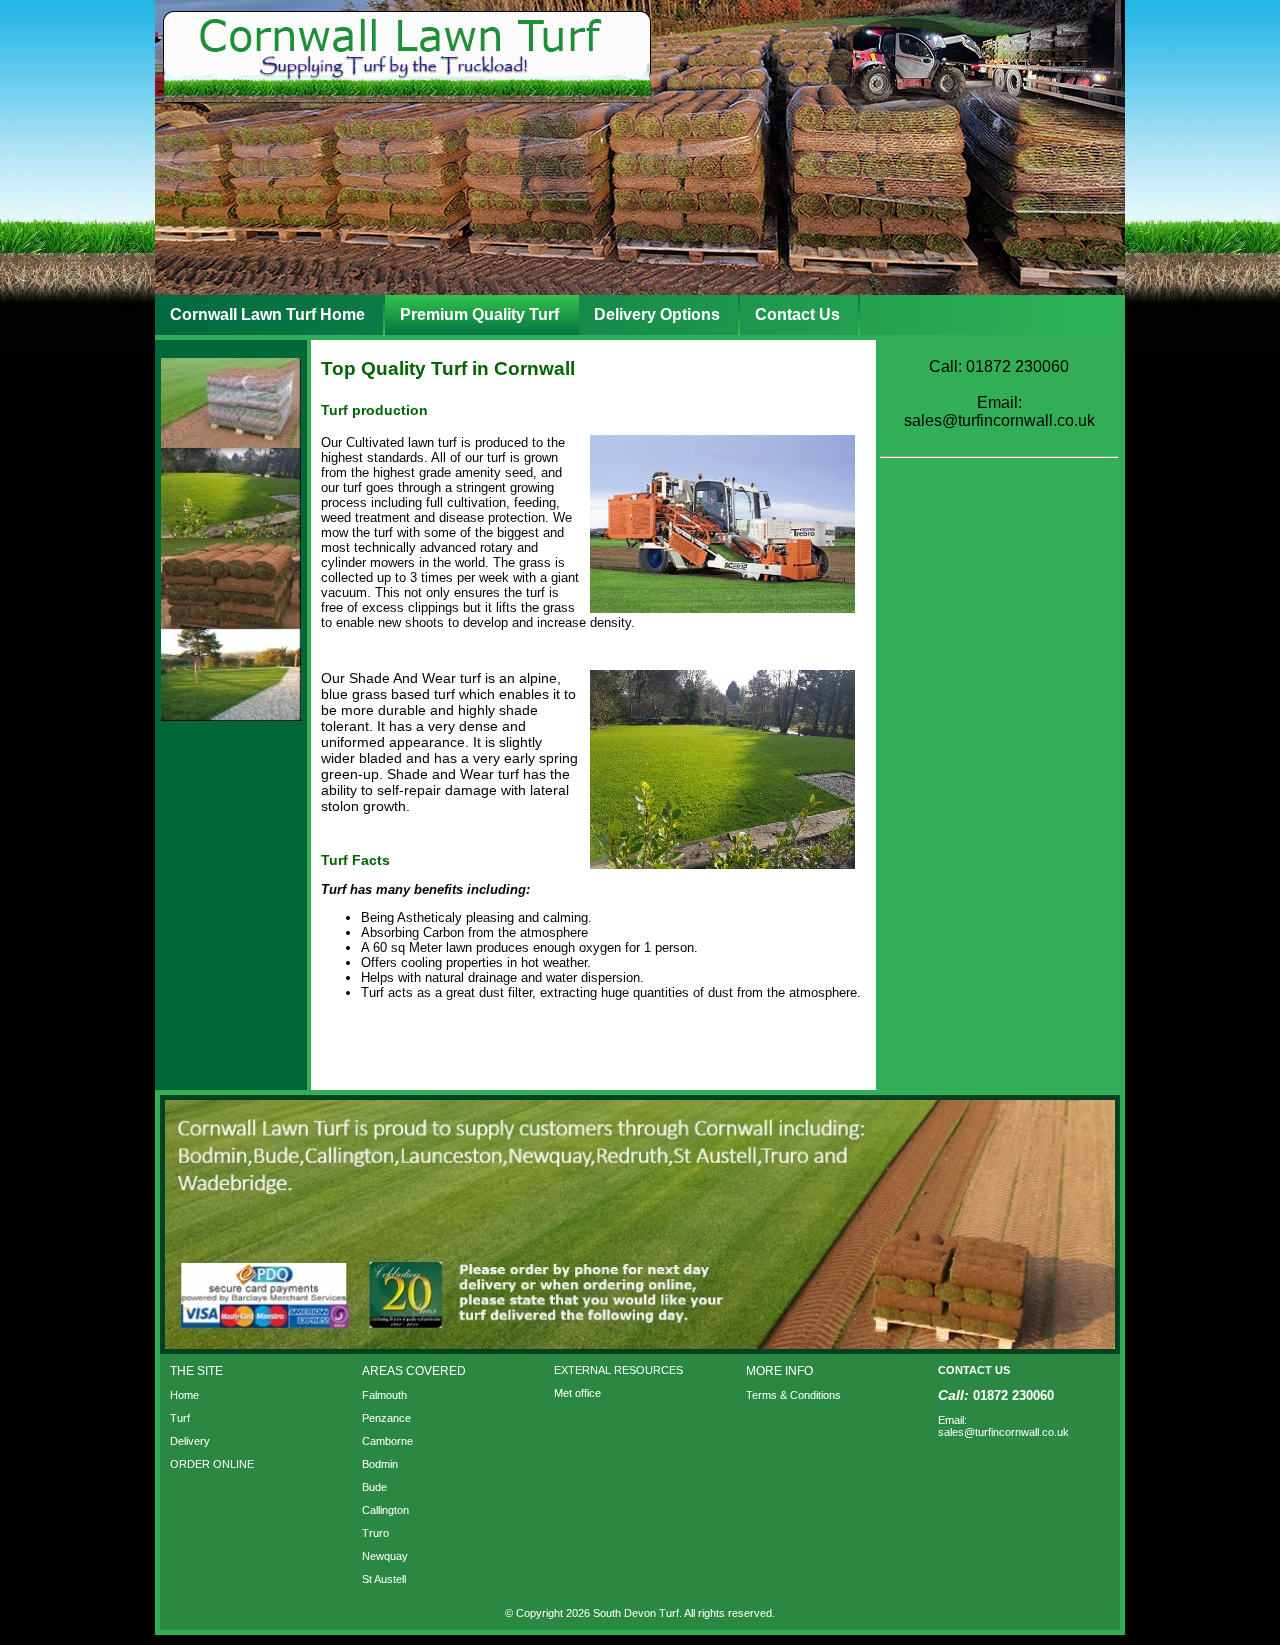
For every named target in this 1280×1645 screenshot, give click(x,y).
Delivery (190, 1441)
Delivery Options (657, 314)
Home (184, 1395)
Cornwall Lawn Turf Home (267, 314)
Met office (577, 1393)
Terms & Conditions (793, 1395)
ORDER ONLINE (212, 1464)
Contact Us (797, 314)
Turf (180, 1418)
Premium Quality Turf (479, 314)
